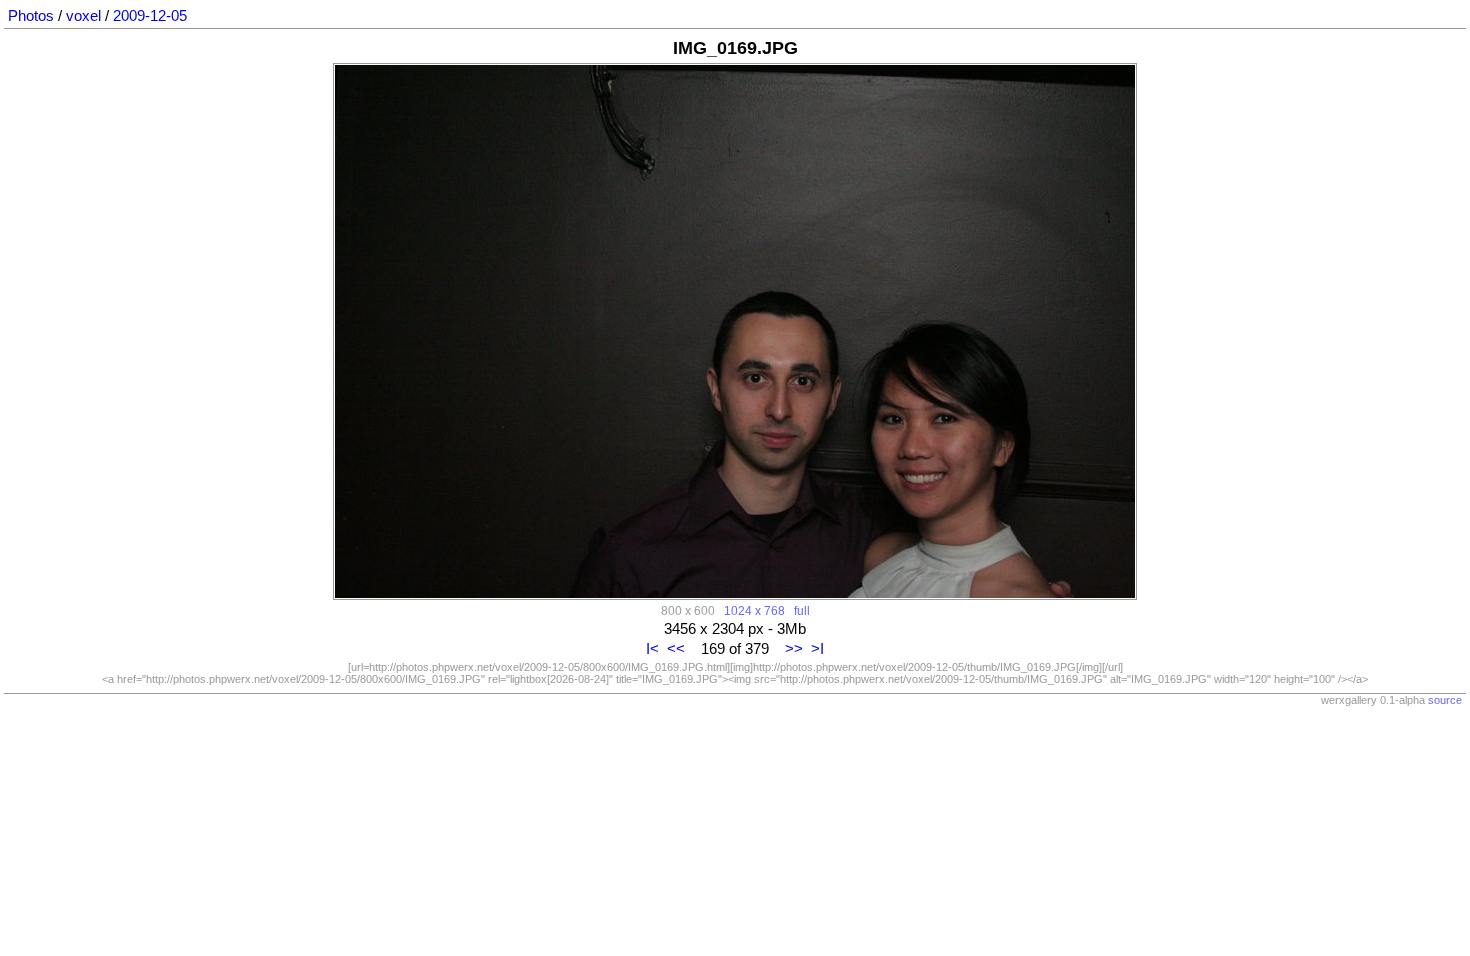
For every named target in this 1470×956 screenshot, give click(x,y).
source (1445, 700)
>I (817, 649)
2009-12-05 (150, 16)
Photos (31, 16)
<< (676, 649)
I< (652, 649)
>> (794, 649)
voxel (83, 16)
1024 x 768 (754, 610)
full (802, 610)
